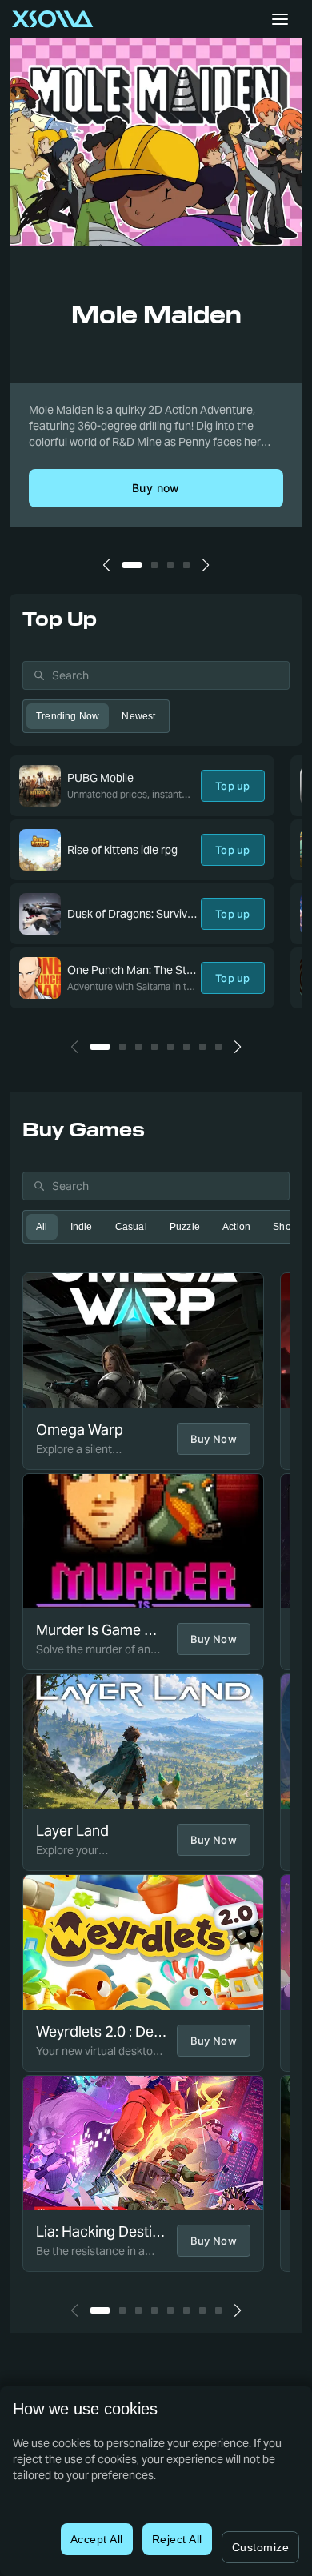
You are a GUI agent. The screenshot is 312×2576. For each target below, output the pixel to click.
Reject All (177, 2539)
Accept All (97, 2539)
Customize (261, 2547)
